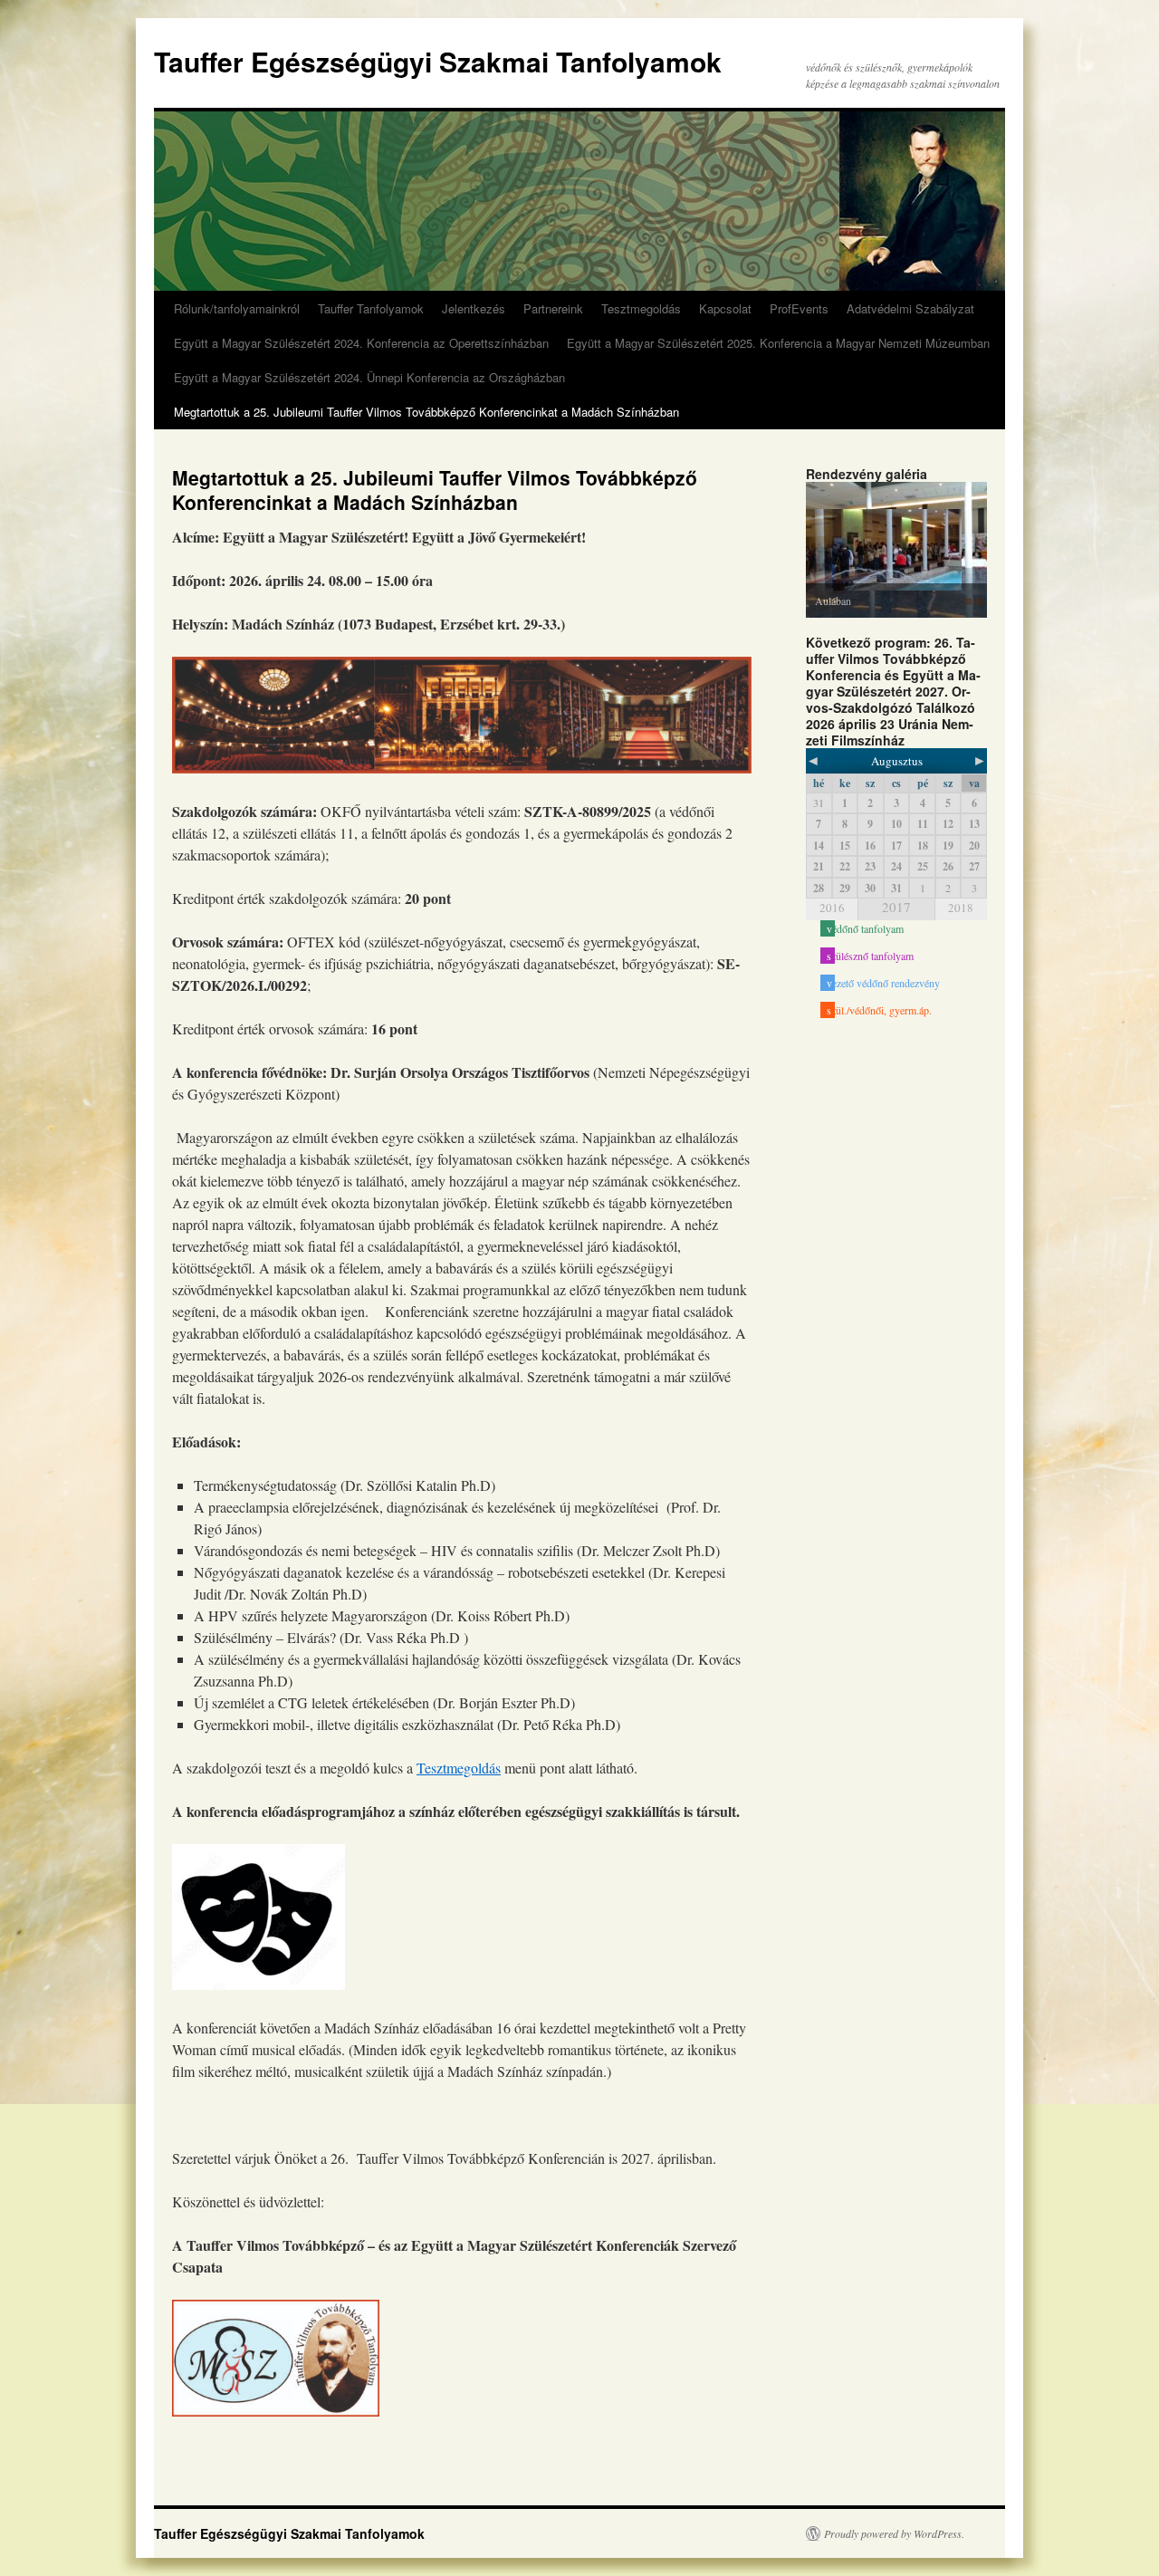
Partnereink (553, 308)
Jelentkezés (474, 308)
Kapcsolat (725, 308)
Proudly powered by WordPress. (894, 2533)
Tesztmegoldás (641, 308)
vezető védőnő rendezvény (883, 983)
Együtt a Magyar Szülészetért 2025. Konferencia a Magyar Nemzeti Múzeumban (778, 343)
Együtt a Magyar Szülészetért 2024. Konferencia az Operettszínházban (361, 343)
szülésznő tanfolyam (870, 956)
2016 (832, 908)
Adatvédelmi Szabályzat (910, 308)
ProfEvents (799, 308)
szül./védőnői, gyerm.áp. (879, 1010)
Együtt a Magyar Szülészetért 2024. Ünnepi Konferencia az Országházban (369, 377)
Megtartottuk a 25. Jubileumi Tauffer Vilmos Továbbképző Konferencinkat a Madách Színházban (426, 412)
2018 (961, 908)
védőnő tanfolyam (865, 928)
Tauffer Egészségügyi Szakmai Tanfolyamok (438, 61)
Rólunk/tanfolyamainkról (237, 308)
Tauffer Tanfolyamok (371, 308)
